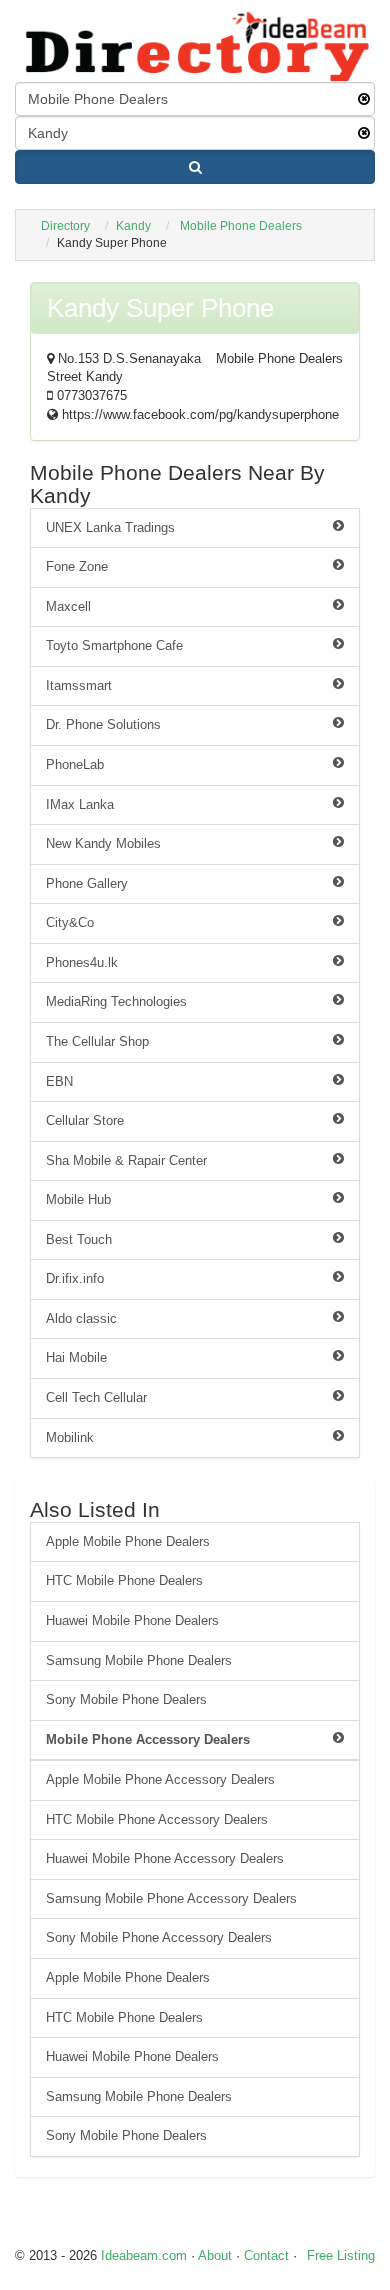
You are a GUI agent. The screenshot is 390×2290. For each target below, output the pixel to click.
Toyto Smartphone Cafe (114, 645)
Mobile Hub (78, 1199)
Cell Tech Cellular (96, 1397)
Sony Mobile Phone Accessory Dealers (159, 1937)
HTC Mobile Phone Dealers (124, 1580)
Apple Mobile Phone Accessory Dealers (160, 1779)
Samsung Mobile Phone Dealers (139, 1660)
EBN (59, 1081)
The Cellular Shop (97, 1041)
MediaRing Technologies (116, 1001)
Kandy (133, 226)
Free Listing (341, 2255)
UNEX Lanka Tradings (110, 527)
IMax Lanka (80, 804)
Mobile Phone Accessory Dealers (148, 1739)
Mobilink (70, 1437)
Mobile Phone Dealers (241, 226)
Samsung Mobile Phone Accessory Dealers (171, 1898)
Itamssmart (79, 685)
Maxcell (68, 606)
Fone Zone (77, 566)
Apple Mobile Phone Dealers (128, 1541)
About (215, 2255)
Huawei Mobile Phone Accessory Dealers (165, 1858)
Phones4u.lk (82, 962)
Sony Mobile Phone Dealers (126, 1699)
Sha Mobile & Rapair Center (126, 1160)
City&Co (70, 922)
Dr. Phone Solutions (103, 724)
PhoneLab (75, 764)
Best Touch (79, 1239)
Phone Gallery (87, 883)
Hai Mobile (76, 1357)
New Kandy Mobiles (103, 843)
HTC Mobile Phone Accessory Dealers (157, 1819)
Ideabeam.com (144, 2255)
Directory (65, 226)
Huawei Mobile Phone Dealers (132, 1620)
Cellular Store (85, 1120)
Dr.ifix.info (75, 1278)
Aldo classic (81, 1318)
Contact (266, 2255)
